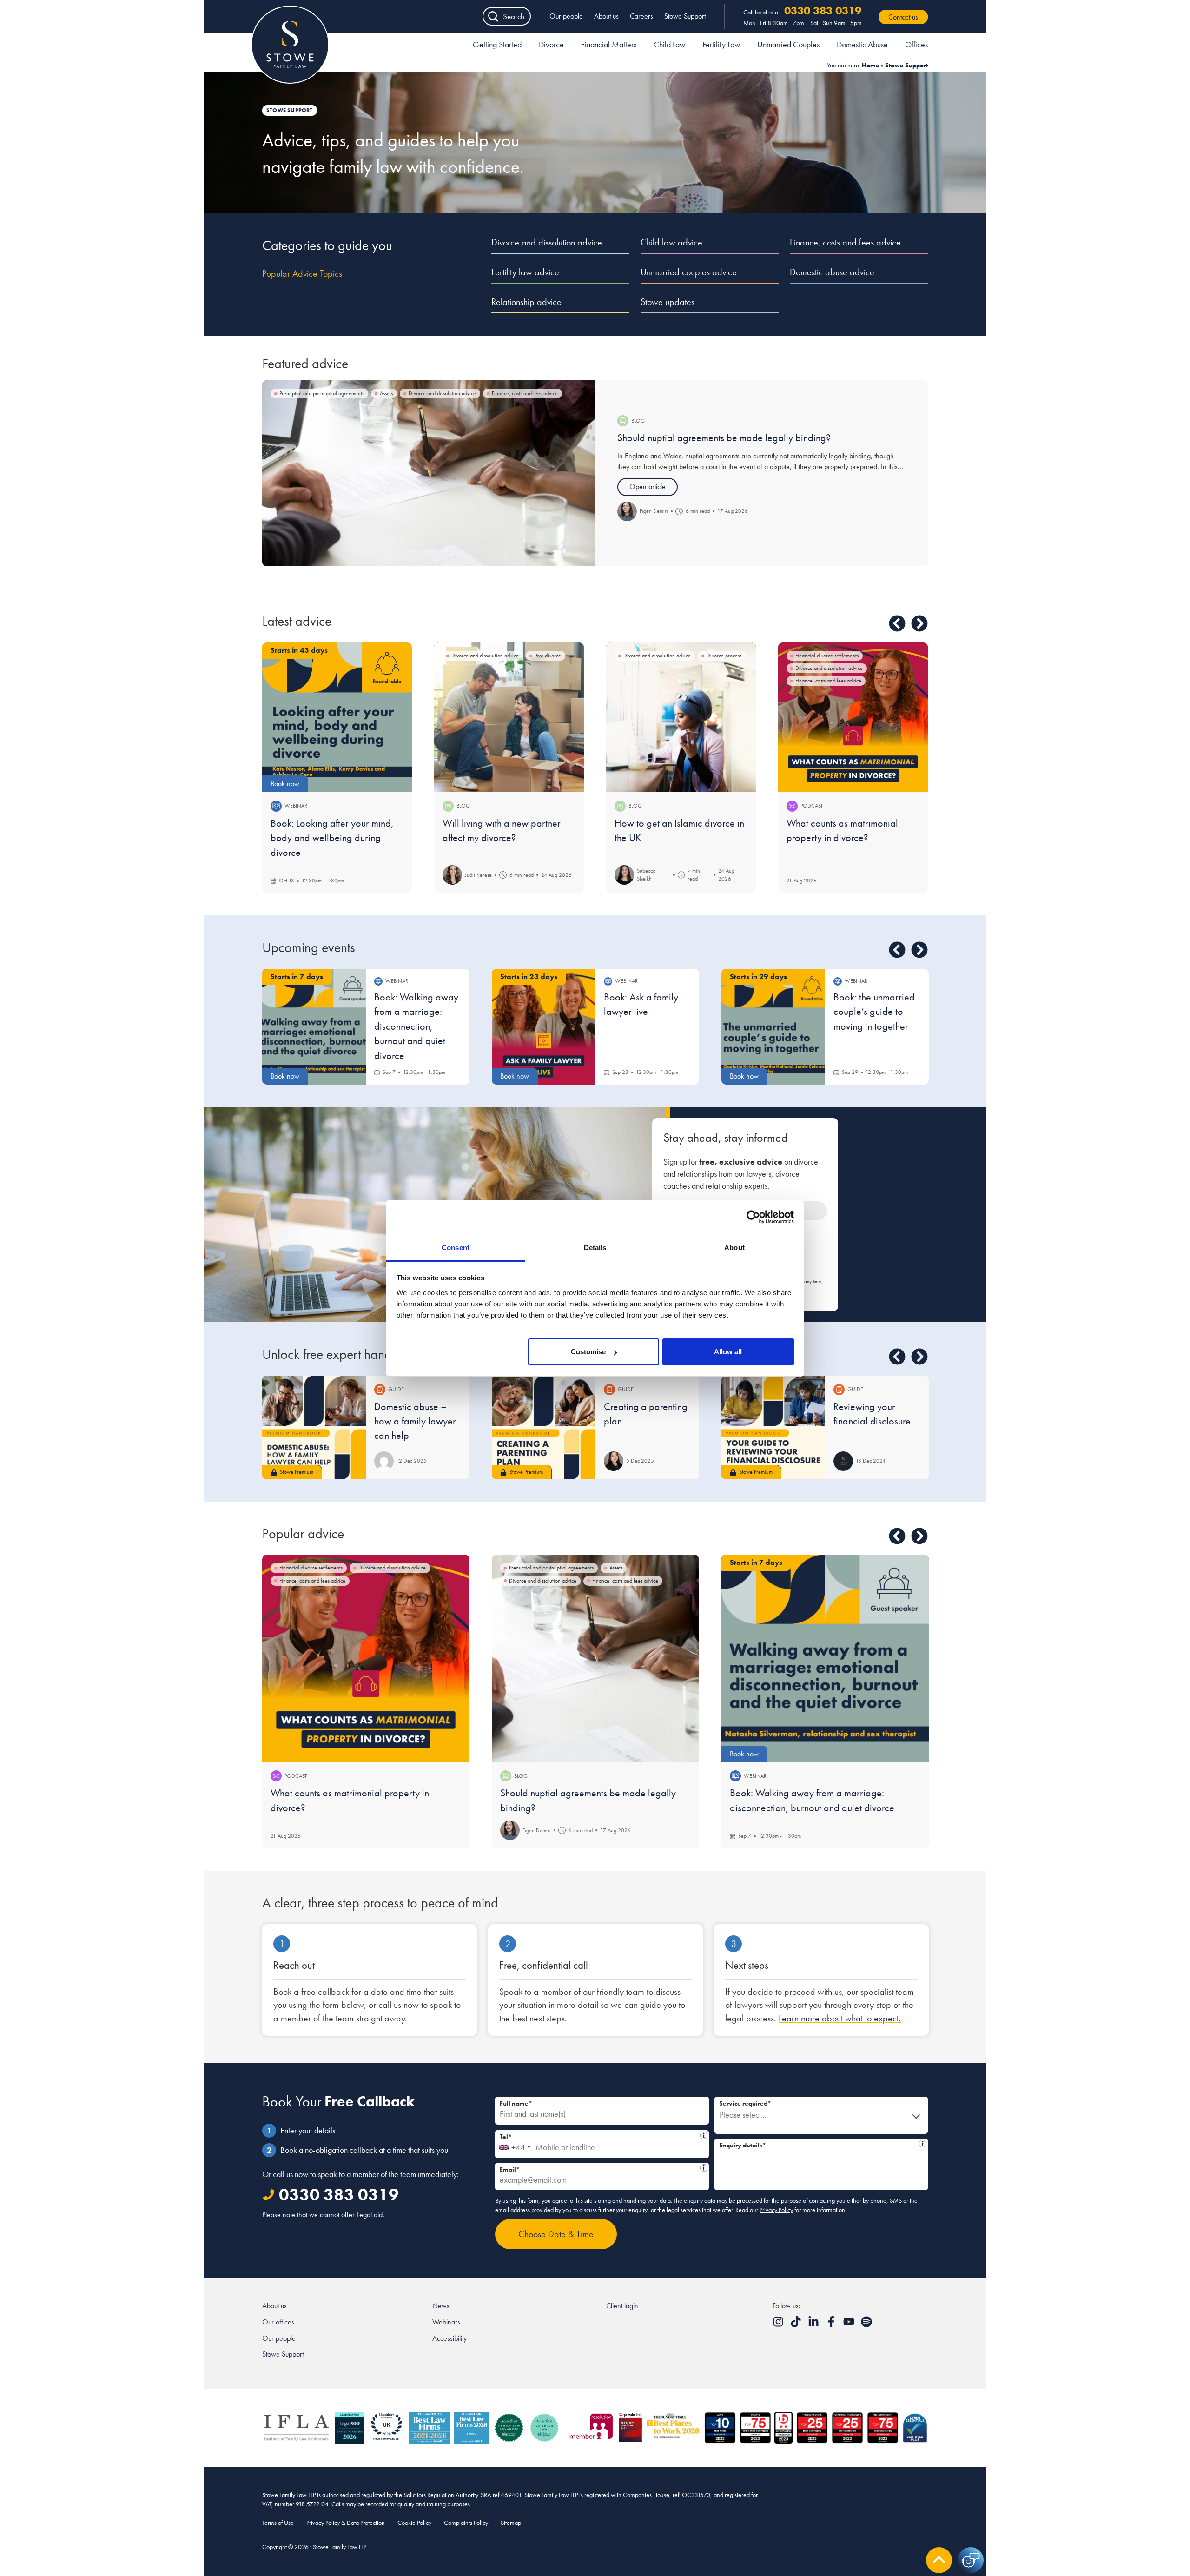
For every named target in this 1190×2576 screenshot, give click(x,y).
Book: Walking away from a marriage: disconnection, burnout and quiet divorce (416, 1026)
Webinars (446, 2322)
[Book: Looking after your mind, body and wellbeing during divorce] (337, 717)
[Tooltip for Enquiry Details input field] (923, 2144)
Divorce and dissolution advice (547, 242)
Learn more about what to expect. (840, 2018)
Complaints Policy (466, 2523)
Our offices (278, 2322)
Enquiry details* (818, 2144)
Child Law (669, 44)
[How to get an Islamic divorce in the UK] (681, 717)
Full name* (516, 2103)
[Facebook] (832, 2325)
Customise (588, 1352)
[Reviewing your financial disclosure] (773, 1427)
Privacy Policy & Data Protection (346, 2523)
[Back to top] (939, 2560)
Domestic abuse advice (832, 272)
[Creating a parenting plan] (544, 1427)
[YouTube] (850, 2325)
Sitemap (511, 2523)
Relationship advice (526, 302)
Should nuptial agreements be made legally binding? (724, 438)
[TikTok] (797, 2325)
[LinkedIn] (814, 2325)
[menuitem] (497, 46)
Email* (599, 2168)
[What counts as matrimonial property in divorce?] (853, 717)
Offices (916, 44)
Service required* (745, 2103)
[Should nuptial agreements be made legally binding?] (429, 473)
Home (871, 65)
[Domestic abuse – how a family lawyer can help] (314, 1427)
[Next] (919, 623)
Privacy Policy (776, 2210)
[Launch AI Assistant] (971, 2560)
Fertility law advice (525, 272)
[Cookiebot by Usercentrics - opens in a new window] (753, 1217)
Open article (648, 487)
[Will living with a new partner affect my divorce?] (509, 717)
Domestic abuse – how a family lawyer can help (415, 1421)
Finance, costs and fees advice (845, 242)
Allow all (728, 1352)
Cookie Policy (414, 2523)
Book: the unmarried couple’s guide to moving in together (874, 1012)
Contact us (903, 17)
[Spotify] (866, 2325)
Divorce (551, 44)
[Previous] (897, 623)
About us (606, 16)
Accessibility (450, 2338)
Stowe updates (668, 302)
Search (514, 16)
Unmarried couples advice (689, 272)
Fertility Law (721, 44)
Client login (622, 2306)
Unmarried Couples (788, 44)
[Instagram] (779, 2325)
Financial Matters (609, 44)
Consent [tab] (456, 1248)
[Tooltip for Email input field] (704, 2168)
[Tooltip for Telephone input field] (704, 2135)
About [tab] (734, 1248)
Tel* (599, 2136)
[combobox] (514, 2144)
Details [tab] (595, 1248)
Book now (285, 784)
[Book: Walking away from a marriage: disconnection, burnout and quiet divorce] (825, 1658)
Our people (566, 16)
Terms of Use (278, 2523)
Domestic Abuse (862, 44)
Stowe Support (685, 16)
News (441, 2306)
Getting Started (497, 44)
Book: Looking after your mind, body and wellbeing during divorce (332, 838)
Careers (641, 16)
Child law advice (671, 242)
